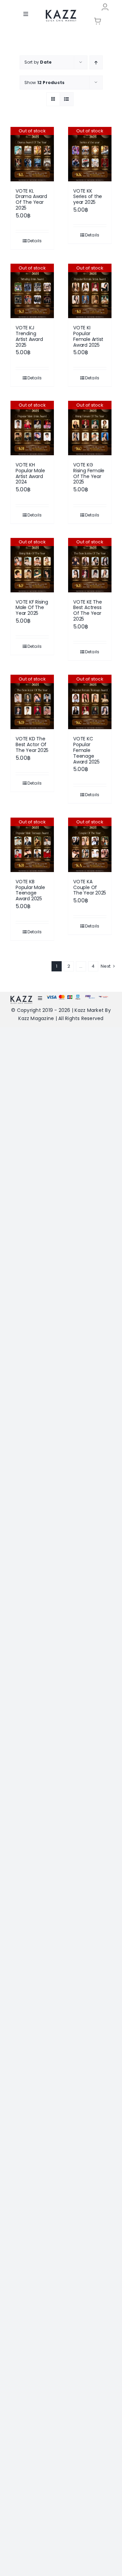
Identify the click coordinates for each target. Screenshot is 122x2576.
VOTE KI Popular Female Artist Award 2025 (88, 336)
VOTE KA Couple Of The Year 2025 (90, 887)
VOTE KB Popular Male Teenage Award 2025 (30, 890)
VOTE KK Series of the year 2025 (88, 197)
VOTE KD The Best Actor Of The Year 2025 (32, 744)
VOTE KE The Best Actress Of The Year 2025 (88, 610)
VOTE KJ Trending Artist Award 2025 (29, 336)
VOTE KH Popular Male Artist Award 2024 (30, 473)
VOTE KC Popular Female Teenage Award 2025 (86, 750)
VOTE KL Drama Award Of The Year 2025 (31, 199)
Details (35, 241)
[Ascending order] (96, 62)
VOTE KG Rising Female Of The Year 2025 (89, 473)
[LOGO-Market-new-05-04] (61, 12)
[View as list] (67, 99)
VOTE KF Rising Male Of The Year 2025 (32, 608)
